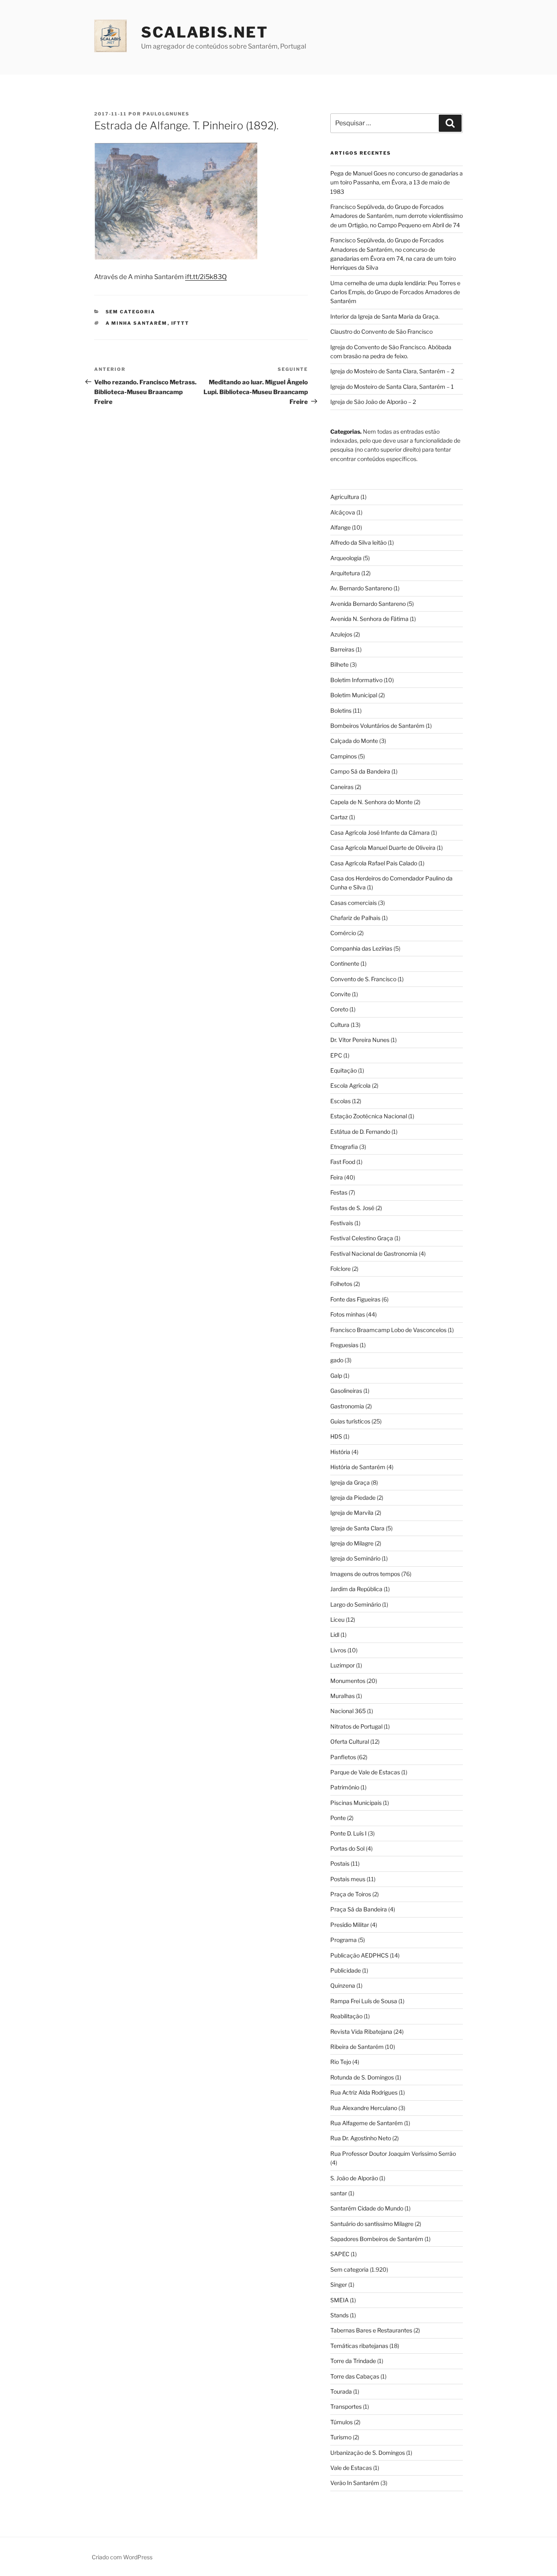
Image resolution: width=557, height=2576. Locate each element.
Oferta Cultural (350, 1741)
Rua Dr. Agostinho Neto (361, 2138)
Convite (340, 994)
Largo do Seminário (356, 1604)
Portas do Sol (347, 1848)
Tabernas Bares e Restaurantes (371, 2330)
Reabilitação (346, 2016)
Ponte (338, 1818)
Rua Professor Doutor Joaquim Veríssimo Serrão (393, 2154)
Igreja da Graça (350, 1482)
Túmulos (341, 2422)
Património (345, 1787)
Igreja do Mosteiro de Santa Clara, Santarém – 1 (392, 387)
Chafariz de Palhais (355, 918)
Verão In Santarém (355, 2483)
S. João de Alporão (354, 2178)
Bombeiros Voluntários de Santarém (377, 726)
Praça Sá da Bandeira (359, 1909)
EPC (336, 1055)
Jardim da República (356, 1589)
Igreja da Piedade (353, 1497)
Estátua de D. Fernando (360, 1132)
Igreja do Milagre (352, 1543)
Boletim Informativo (356, 680)
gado (337, 1360)
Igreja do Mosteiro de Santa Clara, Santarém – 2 (392, 371)
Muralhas (343, 1696)
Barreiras (342, 649)
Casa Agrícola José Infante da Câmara (380, 832)
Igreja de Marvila (352, 1513)
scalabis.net (205, 32)
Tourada (341, 2391)
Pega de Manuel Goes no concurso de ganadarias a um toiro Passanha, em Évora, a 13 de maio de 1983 (397, 182)
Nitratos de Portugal (356, 1726)
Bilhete (339, 664)
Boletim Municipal (354, 695)
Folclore (340, 1269)
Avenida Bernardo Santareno (368, 604)
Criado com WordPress (122, 2557)
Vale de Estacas (351, 2468)
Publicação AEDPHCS (359, 1955)
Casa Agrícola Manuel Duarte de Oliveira (383, 848)
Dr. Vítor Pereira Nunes (360, 1040)
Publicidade (346, 1970)
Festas (339, 1192)
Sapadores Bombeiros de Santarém (377, 2239)
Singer (339, 2284)
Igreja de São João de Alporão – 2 (373, 402)
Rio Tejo (341, 2062)
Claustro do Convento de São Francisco (381, 331)
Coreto (339, 1009)
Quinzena (343, 1985)
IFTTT (180, 323)
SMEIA (339, 2300)
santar (339, 2193)
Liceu (337, 1619)
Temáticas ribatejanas (359, 2346)
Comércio (343, 933)
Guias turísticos (350, 1421)
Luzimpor (343, 1665)
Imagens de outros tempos (365, 1574)
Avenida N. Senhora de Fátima (369, 619)
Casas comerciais (354, 903)
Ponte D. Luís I (348, 1833)
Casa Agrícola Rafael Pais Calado (374, 863)
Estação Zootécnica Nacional (369, 1116)
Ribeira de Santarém (357, 2047)
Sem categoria (131, 312)
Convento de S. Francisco (363, 979)
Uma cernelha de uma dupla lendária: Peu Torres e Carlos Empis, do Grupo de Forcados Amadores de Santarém (395, 292)
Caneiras (342, 787)
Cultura (340, 1025)
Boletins (341, 711)
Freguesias (344, 1345)
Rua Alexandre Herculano (364, 2108)
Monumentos (348, 1681)
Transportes (346, 2406)
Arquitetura (345, 573)
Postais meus (348, 1879)
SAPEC (340, 2254)
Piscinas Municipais (356, 1803)
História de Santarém (358, 1467)
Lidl (335, 1635)
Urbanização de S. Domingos (368, 2453)
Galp (336, 1376)
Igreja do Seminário (355, 1558)
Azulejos (341, 634)
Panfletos (343, 1757)
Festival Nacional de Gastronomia (374, 1254)
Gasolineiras (346, 1391)
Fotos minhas (348, 1314)
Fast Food (343, 1162)
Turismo (341, 2437)
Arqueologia (346, 558)
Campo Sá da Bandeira (360, 771)
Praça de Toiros (351, 1894)
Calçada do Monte (354, 741)
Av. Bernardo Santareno (361, 588)
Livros (338, 1650)
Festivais (342, 1223)
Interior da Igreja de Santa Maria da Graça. (385, 316)
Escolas (340, 1101)
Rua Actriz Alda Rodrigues (364, 2092)
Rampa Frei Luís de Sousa (364, 2001)
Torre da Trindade (353, 2361)
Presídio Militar (350, 1925)
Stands (339, 2315)
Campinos (344, 756)
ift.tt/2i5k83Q (206, 277)
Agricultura (345, 497)
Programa (344, 1940)
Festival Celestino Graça (362, 1238)
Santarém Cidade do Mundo (367, 2208)
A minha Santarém (137, 323)
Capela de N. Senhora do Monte (371, 802)
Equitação (344, 1070)
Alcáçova (343, 512)
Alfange (340, 527)
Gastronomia (347, 1406)
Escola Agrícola (350, 1085)
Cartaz (339, 817)
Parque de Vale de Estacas (365, 1772)
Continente (345, 963)
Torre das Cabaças (355, 2376)
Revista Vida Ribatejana (361, 2032)
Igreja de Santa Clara (357, 1528)
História (340, 1452)
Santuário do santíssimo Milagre (372, 2224)
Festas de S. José (352, 1208)
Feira (337, 1177)
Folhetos (341, 1284)
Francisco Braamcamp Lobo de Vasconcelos (388, 1330)
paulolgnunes (166, 114)
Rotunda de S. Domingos (362, 2077)
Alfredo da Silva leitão (358, 542)
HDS (336, 1436)
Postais (340, 1863)
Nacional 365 (348, 1711)
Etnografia (344, 1147)
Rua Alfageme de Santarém (367, 2123)
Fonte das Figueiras (355, 1299)
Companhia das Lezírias (361, 948)
